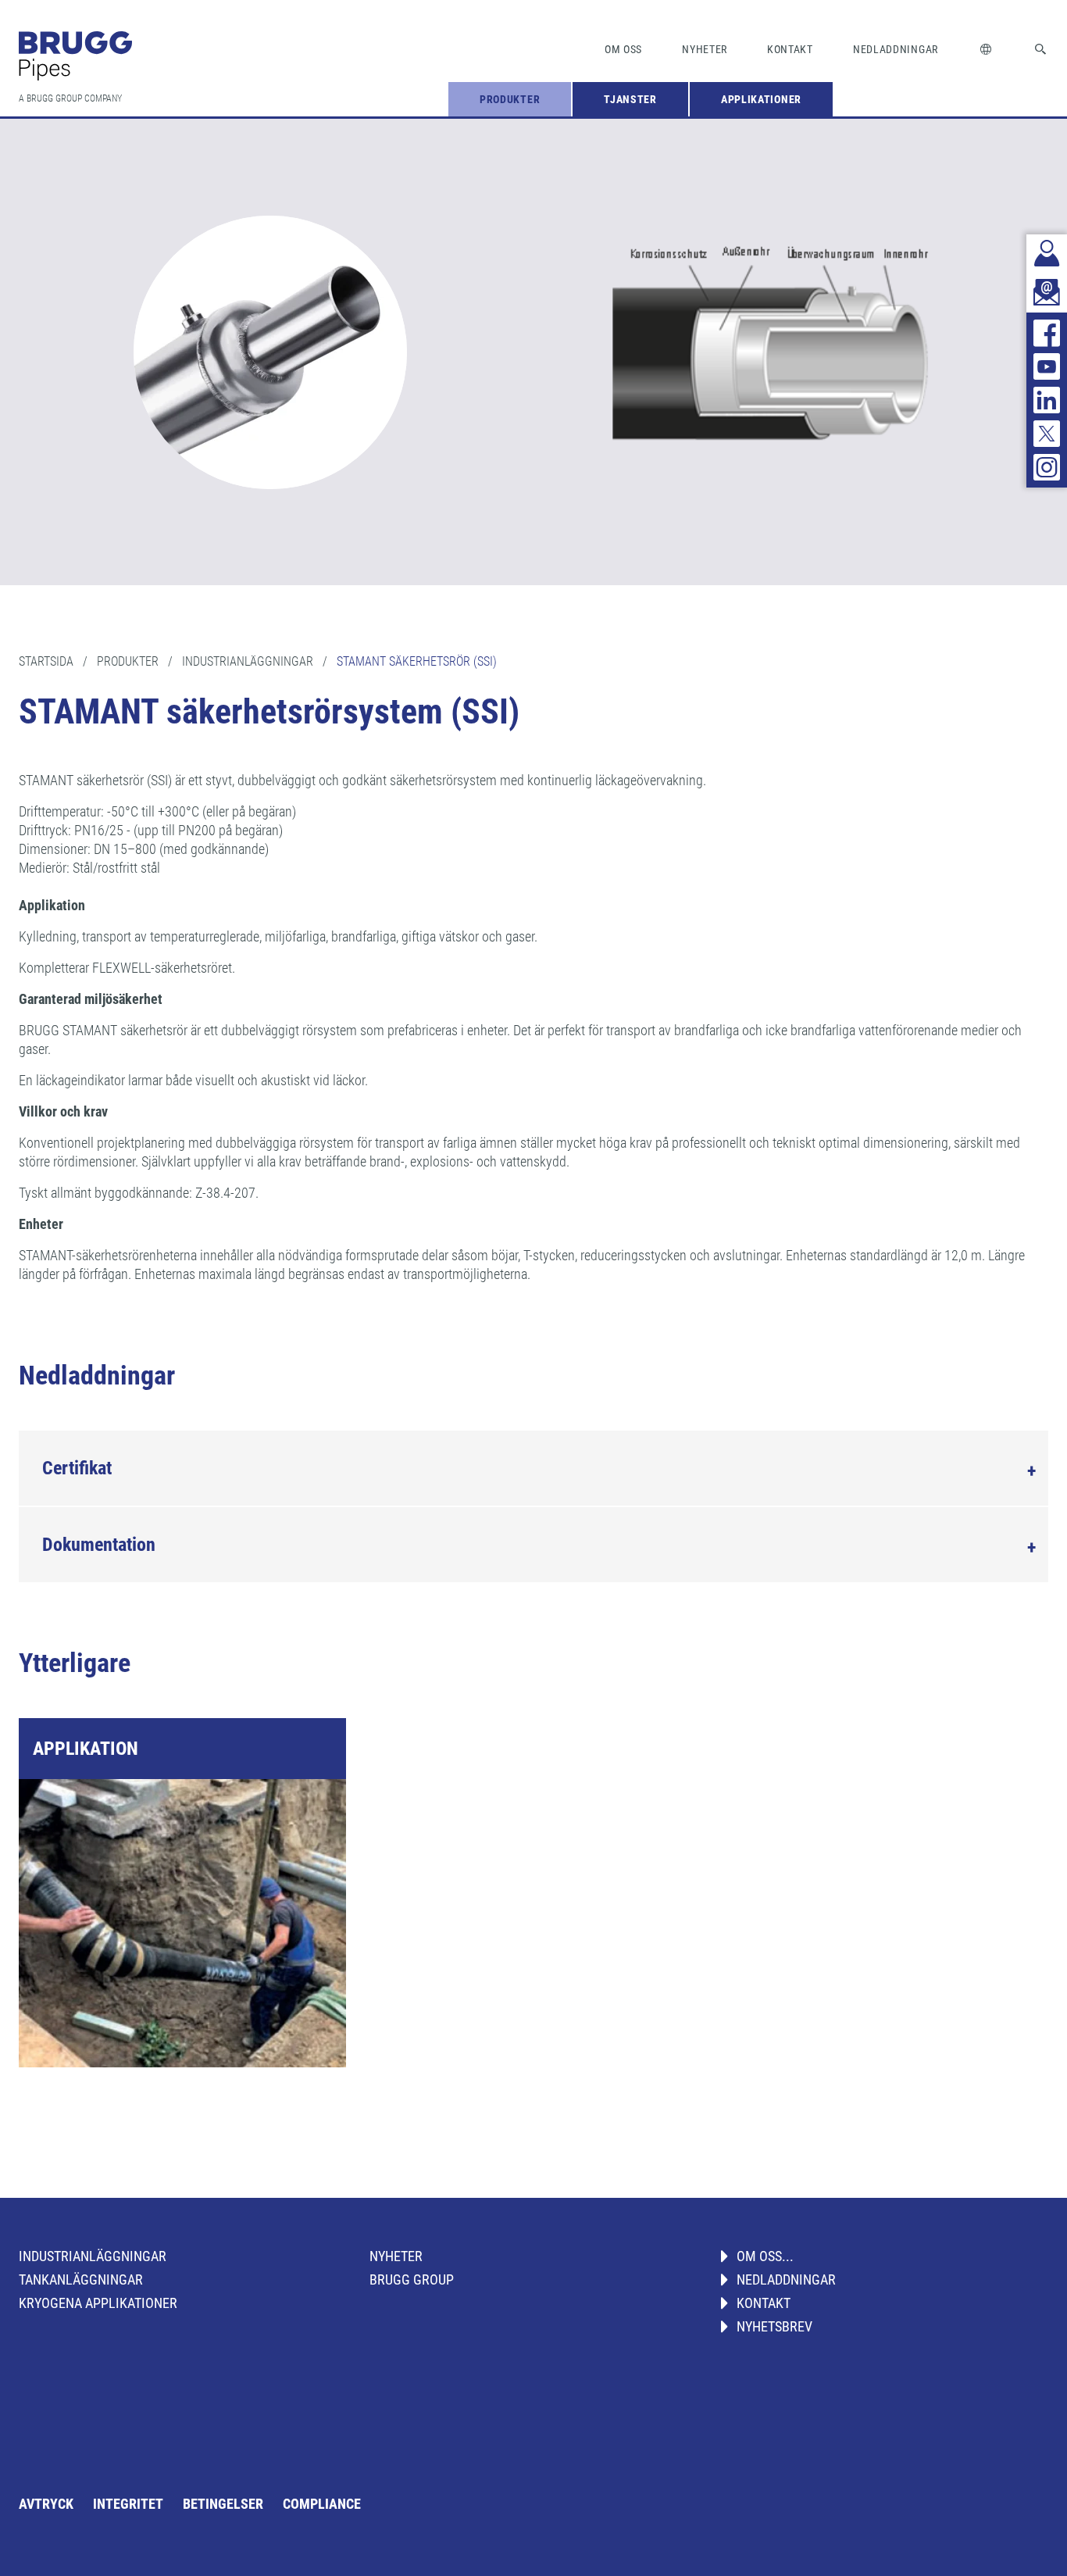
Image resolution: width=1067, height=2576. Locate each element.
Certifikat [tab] (77, 1468)
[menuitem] (510, 99)
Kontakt (790, 49)
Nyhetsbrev (774, 2326)
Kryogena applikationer (98, 2303)
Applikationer (761, 99)
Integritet (128, 2504)
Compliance (322, 2504)
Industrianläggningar (93, 2256)
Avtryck (46, 2504)
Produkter (510, 99)
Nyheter (705, 49)
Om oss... (765, 2256)
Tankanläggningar (81, 2279)
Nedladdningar (896, 49)
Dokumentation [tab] (99, 1545)
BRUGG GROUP (412, 2279)
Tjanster (630, 99)
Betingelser (223, 2504)
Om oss (623, 49)
